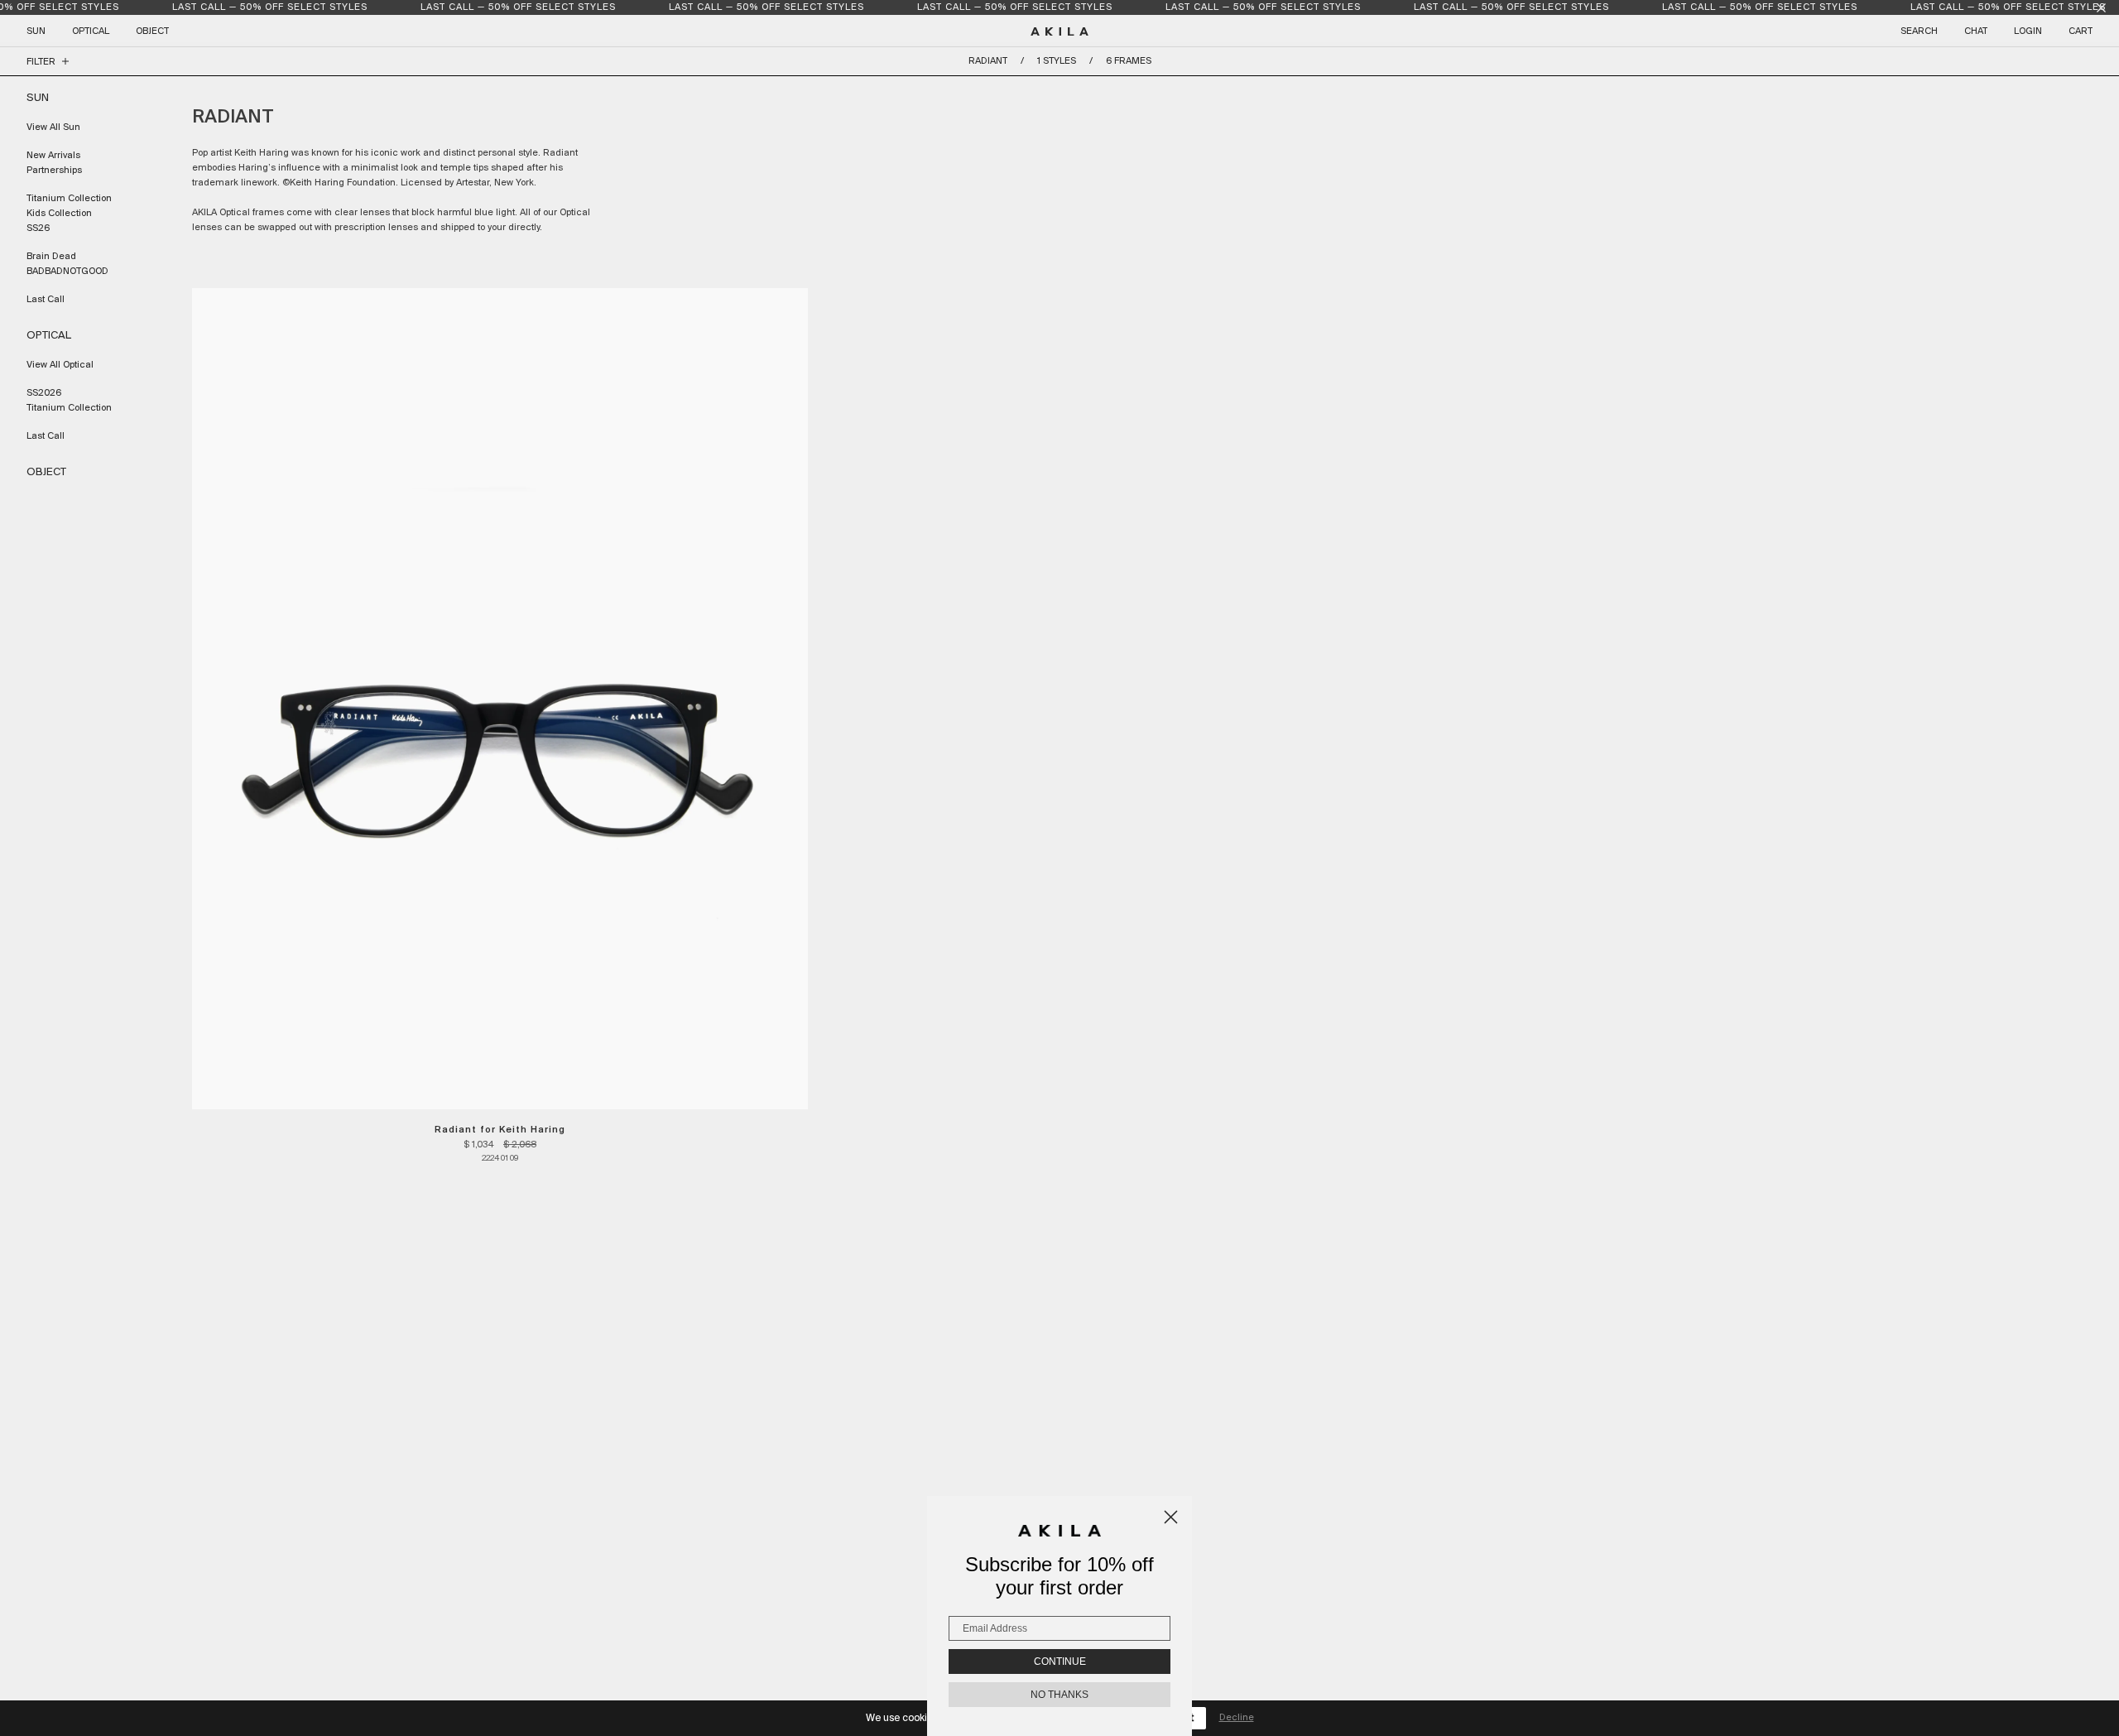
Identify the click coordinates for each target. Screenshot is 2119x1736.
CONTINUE (1060, 1661)
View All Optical (60, 365)
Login (2028, 31)
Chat (1976, 31)
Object (152, 31)
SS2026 (44, 393)
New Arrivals (53, 156)
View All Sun (53, 127)
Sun (36, 31)
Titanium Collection (69, 199)
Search (1919, 31)
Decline (1237, 1718)
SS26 (38, 228)
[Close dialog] (1171, 1517)
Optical (91, 31)
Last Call (46, 300)
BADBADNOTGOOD (67, 272)
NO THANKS (1059, 1695)
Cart (2081, 31)
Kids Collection (59, 214)
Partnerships (54, 171)
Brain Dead (51, 257)
